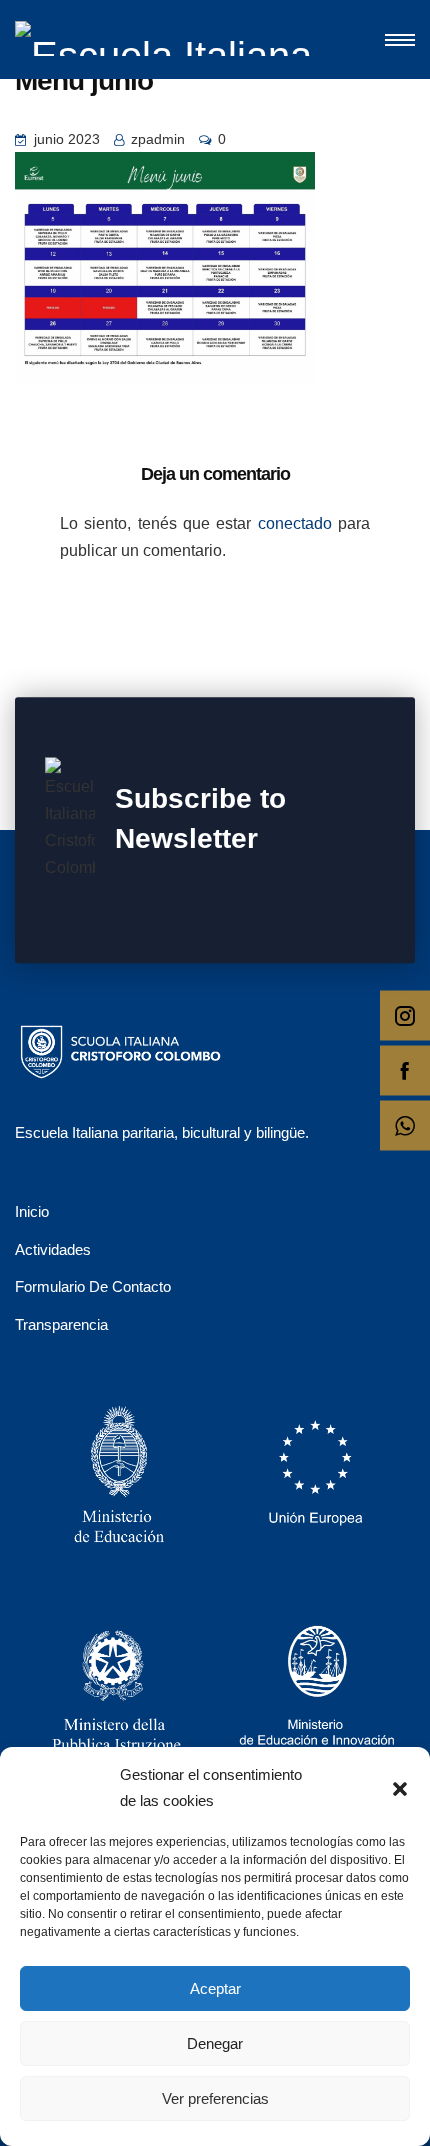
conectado (295, 523)
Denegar (215, 2043)
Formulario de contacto (93, 1286)
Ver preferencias (215, 2098)
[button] (400, 1788)
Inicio (32, 1211)
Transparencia (61, 1324)
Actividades (53, 1249)
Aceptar (215, 1988)
